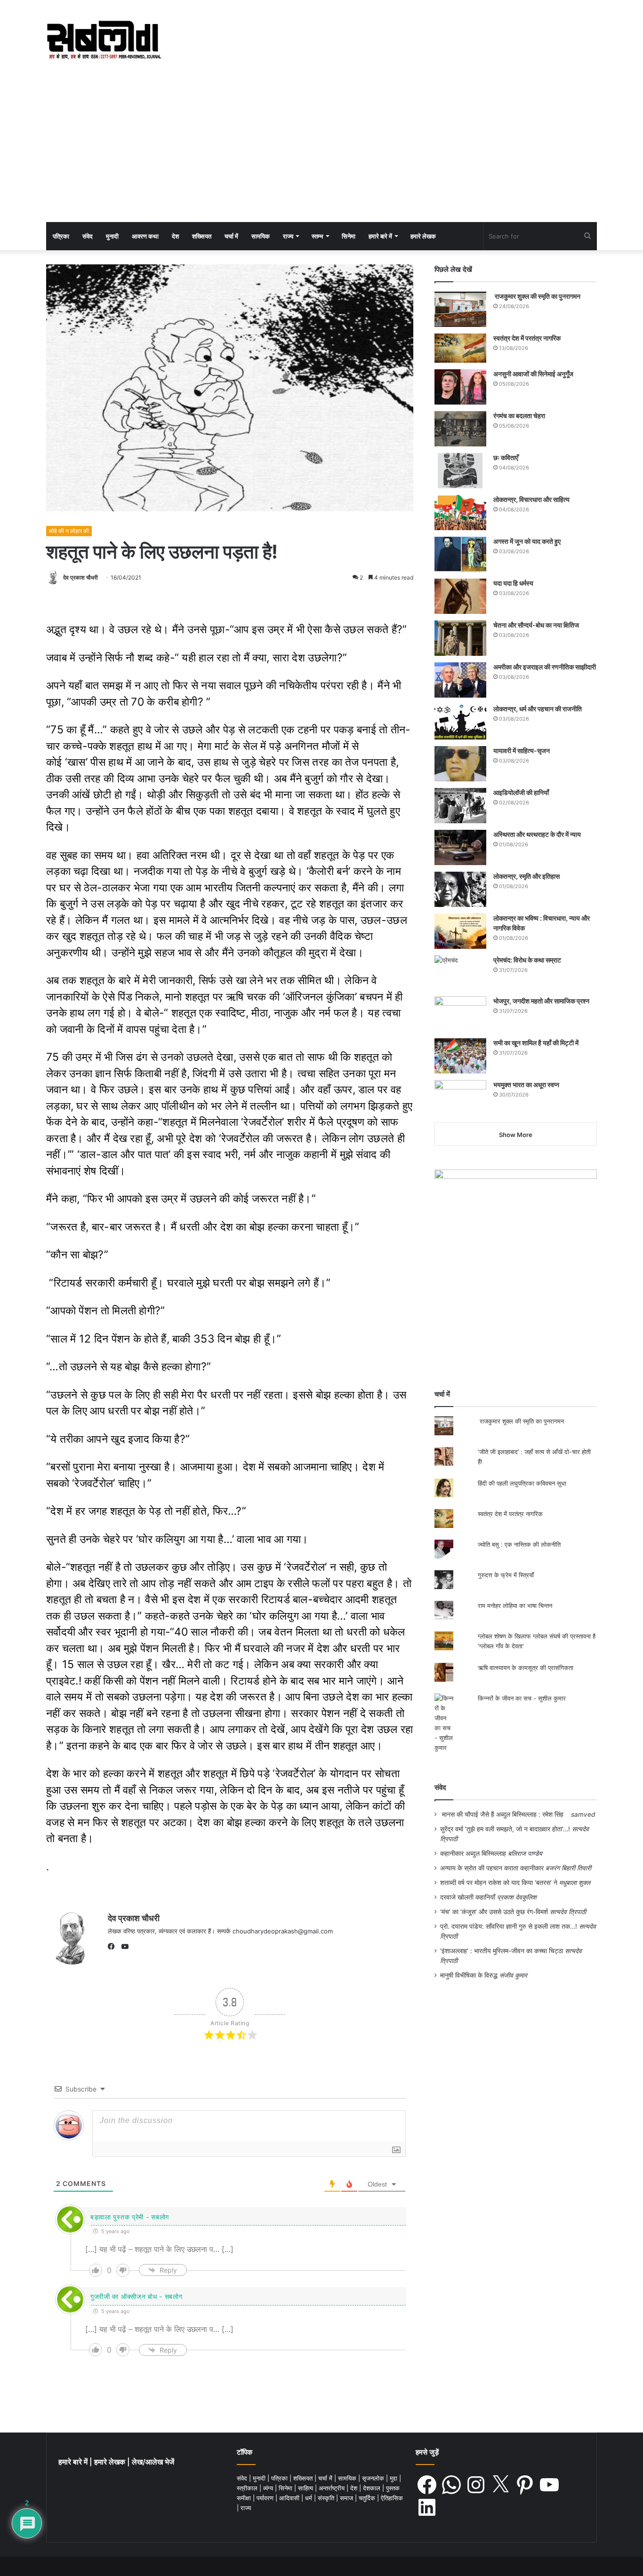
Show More (516, 1135)
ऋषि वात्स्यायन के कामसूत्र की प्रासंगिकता (526, 1668)
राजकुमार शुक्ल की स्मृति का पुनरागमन (537, 296)
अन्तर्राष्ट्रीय (333, 2488)
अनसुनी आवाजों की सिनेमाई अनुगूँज (533, 374)
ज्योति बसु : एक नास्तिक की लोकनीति (519, 1544)
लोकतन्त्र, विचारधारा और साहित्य (531, 499)
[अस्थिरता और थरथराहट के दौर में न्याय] (460, 847)
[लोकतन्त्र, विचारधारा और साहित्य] (460, 513)
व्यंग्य (269, 2488)
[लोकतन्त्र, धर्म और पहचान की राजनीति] (460, 722)
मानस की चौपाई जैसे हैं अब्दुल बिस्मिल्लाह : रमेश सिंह (505, 1814)
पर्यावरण (266, 2498)
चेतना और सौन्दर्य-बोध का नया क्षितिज (536, 625)
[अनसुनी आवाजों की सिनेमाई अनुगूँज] (460, 387)
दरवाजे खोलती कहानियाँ (468, 1897)
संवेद (88, 236)
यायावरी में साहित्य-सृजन (523, 751)
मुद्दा (394, 2478)
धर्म (309, 2498)
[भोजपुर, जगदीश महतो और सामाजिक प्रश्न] (460, 1014)
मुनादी (112, 236)
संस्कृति (327, 2498)
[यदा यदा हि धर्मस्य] (460, 596)
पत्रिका (61, 236)
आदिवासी (290, 2498)
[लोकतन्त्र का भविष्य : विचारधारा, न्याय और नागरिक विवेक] (460, 931)
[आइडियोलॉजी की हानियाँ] (460, 806)
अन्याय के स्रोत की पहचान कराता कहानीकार (492, 1868)
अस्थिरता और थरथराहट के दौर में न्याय (537, 834)
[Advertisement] (321, 151)
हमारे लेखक (423, 236)
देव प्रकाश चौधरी (80, 577)
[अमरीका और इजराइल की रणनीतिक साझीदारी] (460, 680)
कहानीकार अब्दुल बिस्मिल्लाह (473, 1853)
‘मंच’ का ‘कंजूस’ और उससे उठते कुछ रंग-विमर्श (494, 1912)
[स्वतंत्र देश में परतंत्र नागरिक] (460, 348)
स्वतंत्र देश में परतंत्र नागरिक (527, 338)
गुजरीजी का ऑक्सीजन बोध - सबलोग (136, 2296)
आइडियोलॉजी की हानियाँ (521, 792)
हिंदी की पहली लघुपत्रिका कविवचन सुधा (522, 1483)
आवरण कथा (145, 236)
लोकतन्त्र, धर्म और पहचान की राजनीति (538, 709)
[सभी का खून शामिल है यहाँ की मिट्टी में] (460, 1056)
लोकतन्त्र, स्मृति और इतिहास (526, 876)
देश (175, 236)
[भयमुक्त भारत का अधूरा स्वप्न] (460, 1098)
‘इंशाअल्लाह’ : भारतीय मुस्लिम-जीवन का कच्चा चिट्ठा (502, 1951)
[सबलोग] (104, 40)
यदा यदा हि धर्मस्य (513, 583)
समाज (347, 2498)
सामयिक (261, 236)
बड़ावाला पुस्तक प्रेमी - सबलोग (130, 2217)
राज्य (288, 236)
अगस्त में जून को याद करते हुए (528, 541)
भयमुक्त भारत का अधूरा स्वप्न (526, 1085)
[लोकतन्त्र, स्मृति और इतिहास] (460, 889)
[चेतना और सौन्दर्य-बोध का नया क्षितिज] (460, 638)
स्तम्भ (317, 236)
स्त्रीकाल (248, 2488)
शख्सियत (202, 236)
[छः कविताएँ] (460, 471)
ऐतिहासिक (392, 2498)
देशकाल (373, 2488)
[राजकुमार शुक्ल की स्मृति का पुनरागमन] (460, 309)
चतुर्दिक (368, 2498)
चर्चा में (231, 236)
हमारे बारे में (380, 236)
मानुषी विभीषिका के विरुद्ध (469, 1975)
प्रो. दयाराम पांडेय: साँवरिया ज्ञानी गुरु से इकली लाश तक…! (509, 1926)
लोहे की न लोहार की (69, 531)
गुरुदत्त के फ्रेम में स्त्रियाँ (506, 1575)
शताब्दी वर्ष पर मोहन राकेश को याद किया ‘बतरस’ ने (499, 1883)
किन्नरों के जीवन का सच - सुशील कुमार (522, 1698)
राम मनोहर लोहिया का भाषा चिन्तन (515, 1606)
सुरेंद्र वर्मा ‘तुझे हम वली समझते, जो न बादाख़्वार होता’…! (505, 1829)
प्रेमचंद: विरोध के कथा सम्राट (527, 960)
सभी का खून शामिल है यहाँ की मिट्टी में (536, 1043)
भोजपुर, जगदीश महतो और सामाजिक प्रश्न (541, 1001)
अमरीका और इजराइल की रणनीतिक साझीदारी (545, 667)
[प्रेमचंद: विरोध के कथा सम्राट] (460, 973)
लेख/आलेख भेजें (153, 2462)
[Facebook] (113, 1947)
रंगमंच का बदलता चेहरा (519, 416)
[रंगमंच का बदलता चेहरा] (460, 429)
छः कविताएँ (506, 457)
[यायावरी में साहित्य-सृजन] (460, 764)
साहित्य (306, 2488)
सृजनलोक (374, 2478)
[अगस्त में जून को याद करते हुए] (460, 554)
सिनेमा (349, 236)
